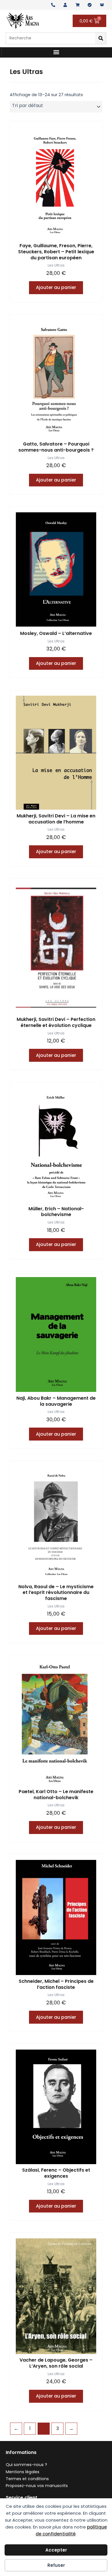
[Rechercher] (101, 38)
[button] (56, 52)
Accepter (56, 2550)
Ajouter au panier (56, 287)
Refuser (56, 2565)
